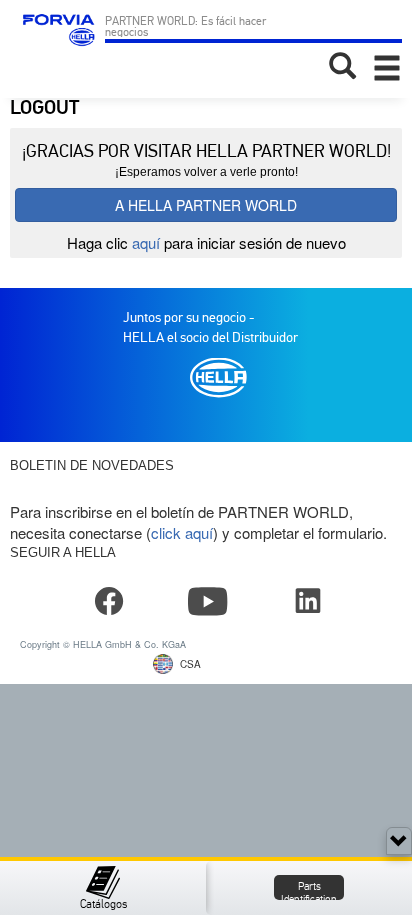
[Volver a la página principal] (56, 40)
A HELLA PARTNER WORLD (206, 205)
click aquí (182, 532)
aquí (146, 242)
